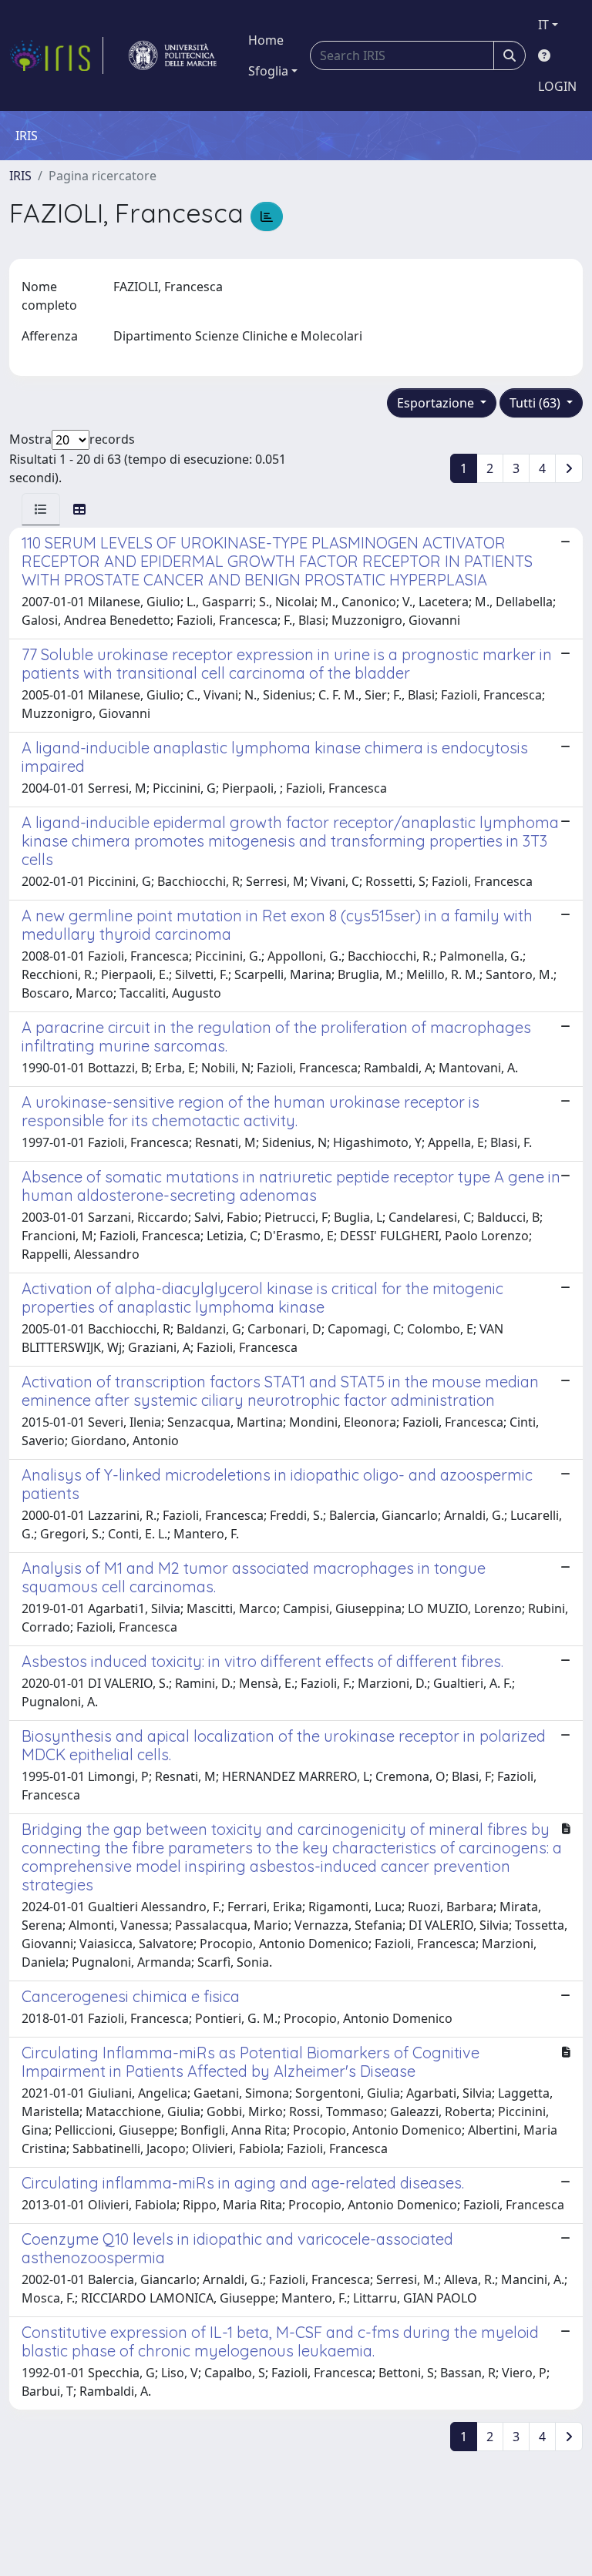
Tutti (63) (536, 403)
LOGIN (557, 86)
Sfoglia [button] (268, 71)
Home (266, 40)
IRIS (20, 176)
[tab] (41, 509)
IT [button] (543, 25)
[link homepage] (56, 55)
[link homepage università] (173, 55)
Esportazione (437, 403)
